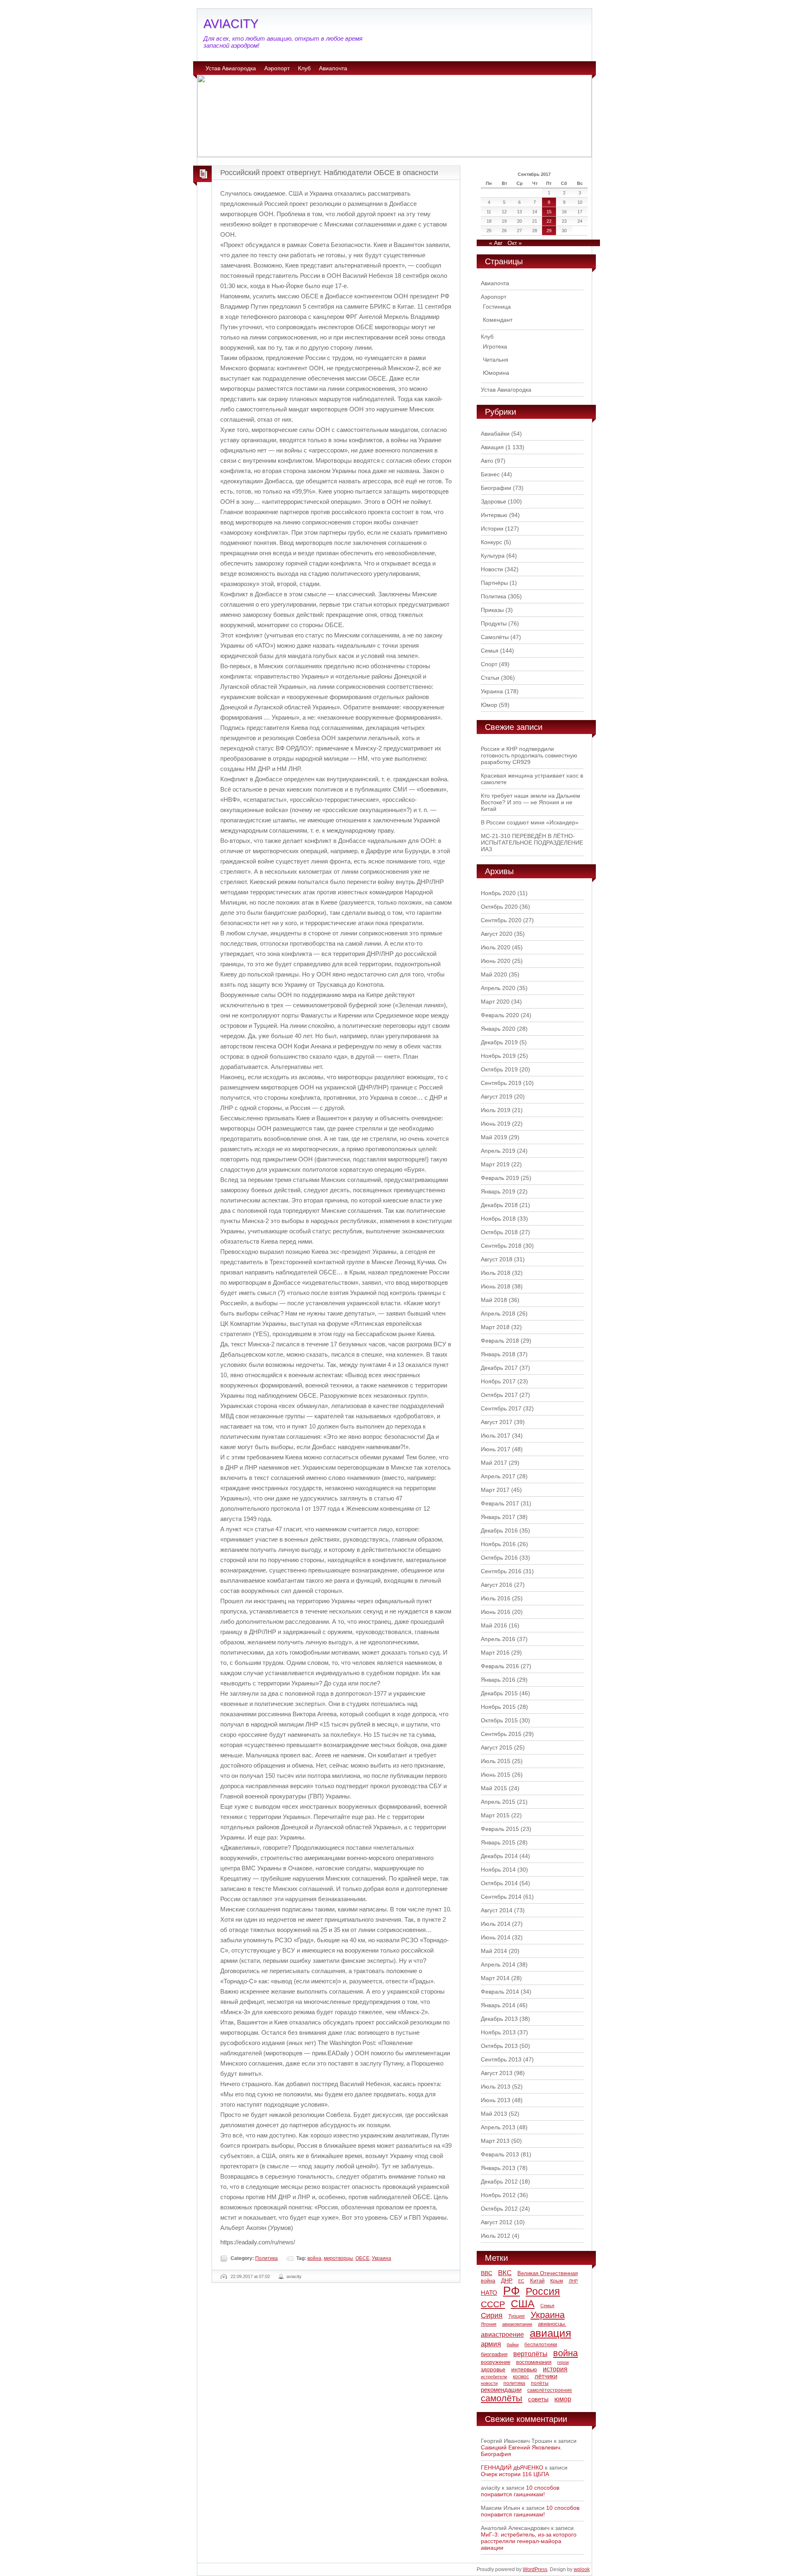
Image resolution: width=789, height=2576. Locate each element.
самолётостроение (550, 2390)
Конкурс (491, 542)
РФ (511, 2291)
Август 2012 (497, 2222)
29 (549, 231)
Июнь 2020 (496, 961)
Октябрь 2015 (499, 1720)
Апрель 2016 (498, 1639)
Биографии (496, 488)
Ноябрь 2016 (498, 1544)
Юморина (496, 373)
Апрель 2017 (498, 1476)
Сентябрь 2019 (501, 1083)
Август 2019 (497, 1096)
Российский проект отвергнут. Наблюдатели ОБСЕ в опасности (329, 173)
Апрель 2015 (498, 1802)
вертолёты (530, 2354)
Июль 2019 (496, 1110)
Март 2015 (495, 1815)
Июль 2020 (496, 947)
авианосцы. (552, 2324)
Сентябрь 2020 (501, 920)
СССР (493, 2304)
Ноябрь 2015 (498, 1707)
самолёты (502, 2398)
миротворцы (338, 2258)
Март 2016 (495, 1653)
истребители (494, 2377)
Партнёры (494, 583)
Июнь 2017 (496, 1449)
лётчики (546, 2376)
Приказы (492, 610)
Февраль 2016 (500, 1666)
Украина (382, 2258)
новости (489, 2383)
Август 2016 (497, 1585)
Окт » (515, 243)
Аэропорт (277, 68)
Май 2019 (494, 1137)
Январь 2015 (498, 1842)
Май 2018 (494, 1300)
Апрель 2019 (498, 1151)
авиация (550, 2333)
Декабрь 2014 (499, 1856)
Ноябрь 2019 (498, 1056)
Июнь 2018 (496, 1286)
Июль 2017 (496, 1436)
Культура (493, 556)
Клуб (304, 68)
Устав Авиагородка (231, 68)
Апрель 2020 (498, 988)
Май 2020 (494, 974)
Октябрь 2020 (499, 907)
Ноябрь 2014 (498, 1870)
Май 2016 (494, 1625)
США (523, 2304)
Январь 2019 (498, 1191)
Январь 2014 (498, 2005)
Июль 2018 (496, 1273)
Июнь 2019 (496, 1124)
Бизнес (490, 474)
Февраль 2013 (500, 2154)
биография (494, 2354)
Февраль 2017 (500, 1503)
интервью (524, 2369)
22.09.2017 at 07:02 (250, 2276)
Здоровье (494, 501)
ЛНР (573, 2281)
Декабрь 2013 (499, 2019)
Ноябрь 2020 (498, 893)
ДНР (507, 2281)
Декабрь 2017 (499, 1368)
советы (538, 2399)
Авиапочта (333, 68)
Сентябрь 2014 (501, 1897)
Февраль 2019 (500, 1178)
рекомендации (501, 2390)
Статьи (490, 678)
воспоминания (534, 2362)
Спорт (489, 664)
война (314, 2258)
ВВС (487, 2273)
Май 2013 (494, 2114)
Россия (543, 2291)
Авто (487, 461)
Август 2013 (497, 2073)
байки (513, 2345)
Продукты (494, 623)
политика (514, 2383)
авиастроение (502, 2335)
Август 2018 (497, 1259)
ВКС (505, 2273)
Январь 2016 (498, 1680)
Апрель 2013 (498, 2127)
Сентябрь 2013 (501, 2059)
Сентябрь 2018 (501, 1246)
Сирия (492, 2315)
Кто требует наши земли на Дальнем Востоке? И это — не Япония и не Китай (531, 802)
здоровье (493, 2369)
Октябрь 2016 (499, 1558)
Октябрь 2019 (499, 1069)
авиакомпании (517, 2324)
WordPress (535, 2569)
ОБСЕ (362, 2258)
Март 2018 (495, 1327)
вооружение (496, 2362)
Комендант (498, 320)
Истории (492, 529)
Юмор (489, 705)
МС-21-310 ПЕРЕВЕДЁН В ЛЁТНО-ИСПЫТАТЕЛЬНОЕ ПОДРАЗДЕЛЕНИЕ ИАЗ (532, 843)
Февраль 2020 (500, 1015)
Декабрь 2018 (499, 1205)
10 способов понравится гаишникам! (520, 2491)
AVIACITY (231, 24)
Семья (490, 651)
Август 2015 (497, 1747)
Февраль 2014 (500, 1992)
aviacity (294, 2276)
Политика (266, 2258)
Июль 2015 (496, 1761)
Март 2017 (495, 1490)
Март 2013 (495, 2141)
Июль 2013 (496, 2087)
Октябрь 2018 (499, 1232)
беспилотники (541, 2344)
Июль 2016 (496, 1598)
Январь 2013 (498, 2168)
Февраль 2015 (500, 1829)
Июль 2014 (496, 1924)
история (555, 2369)
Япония (489, 2324)
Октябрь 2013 (499, 2046)
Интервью (494, 515)
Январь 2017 (498, 1517)
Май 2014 (494, 1951)
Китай (537, 2281)
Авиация (492, 447)
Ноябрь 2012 (498, 2195)
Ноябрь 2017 (498, 1381)
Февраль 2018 (500, 1341)
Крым (557, 2281)
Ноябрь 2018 (498, 1219)
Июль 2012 (496, 2236)
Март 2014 (495, 1978)
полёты (540, 2383)
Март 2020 (495, 1002)
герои (563, 2362)
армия (491, 2344)
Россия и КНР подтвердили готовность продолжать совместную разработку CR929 (529, 755)
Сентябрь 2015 (501, 1734)
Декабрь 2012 (499, 2181)
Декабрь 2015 (499, 1693)
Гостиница (497, 307)
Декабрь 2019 (499, 1042)
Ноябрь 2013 (498, 2032)
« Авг (496, 243)
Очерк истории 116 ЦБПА (515, 2474)
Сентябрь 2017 (501, 1408)
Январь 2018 (498, 1354)
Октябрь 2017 (499, 1395)
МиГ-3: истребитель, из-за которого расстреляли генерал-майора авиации (529, 2541)
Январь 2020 (498, 1029)
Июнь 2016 (496, 1612)
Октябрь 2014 (499, 1883)
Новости (492, 569)
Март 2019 (495, 1164)
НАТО (489, 2293)
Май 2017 (494, 1463)
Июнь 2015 (496, 1775)
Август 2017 (497, 1422)
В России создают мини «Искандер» (530, 822)
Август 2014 (497, 1910)
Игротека (495, 346)
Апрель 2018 (498, 1313)
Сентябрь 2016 (501, 1571)
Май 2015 (494, 1788)
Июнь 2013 (496, 2100)
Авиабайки (495, 434)
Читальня (496, 360)
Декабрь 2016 (499, 1530)
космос (521, 2377)
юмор (563, 2399)
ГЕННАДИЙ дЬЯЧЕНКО (512, 2468)
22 (549, 221)
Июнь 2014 (496, 1937)
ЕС (521, 2281)
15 (549, 212)
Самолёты (495, 637)
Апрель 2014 (498, 1964)
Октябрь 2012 (499, 2209)
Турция (517, 2316)
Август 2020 (497, 934)
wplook (582, 2569)
